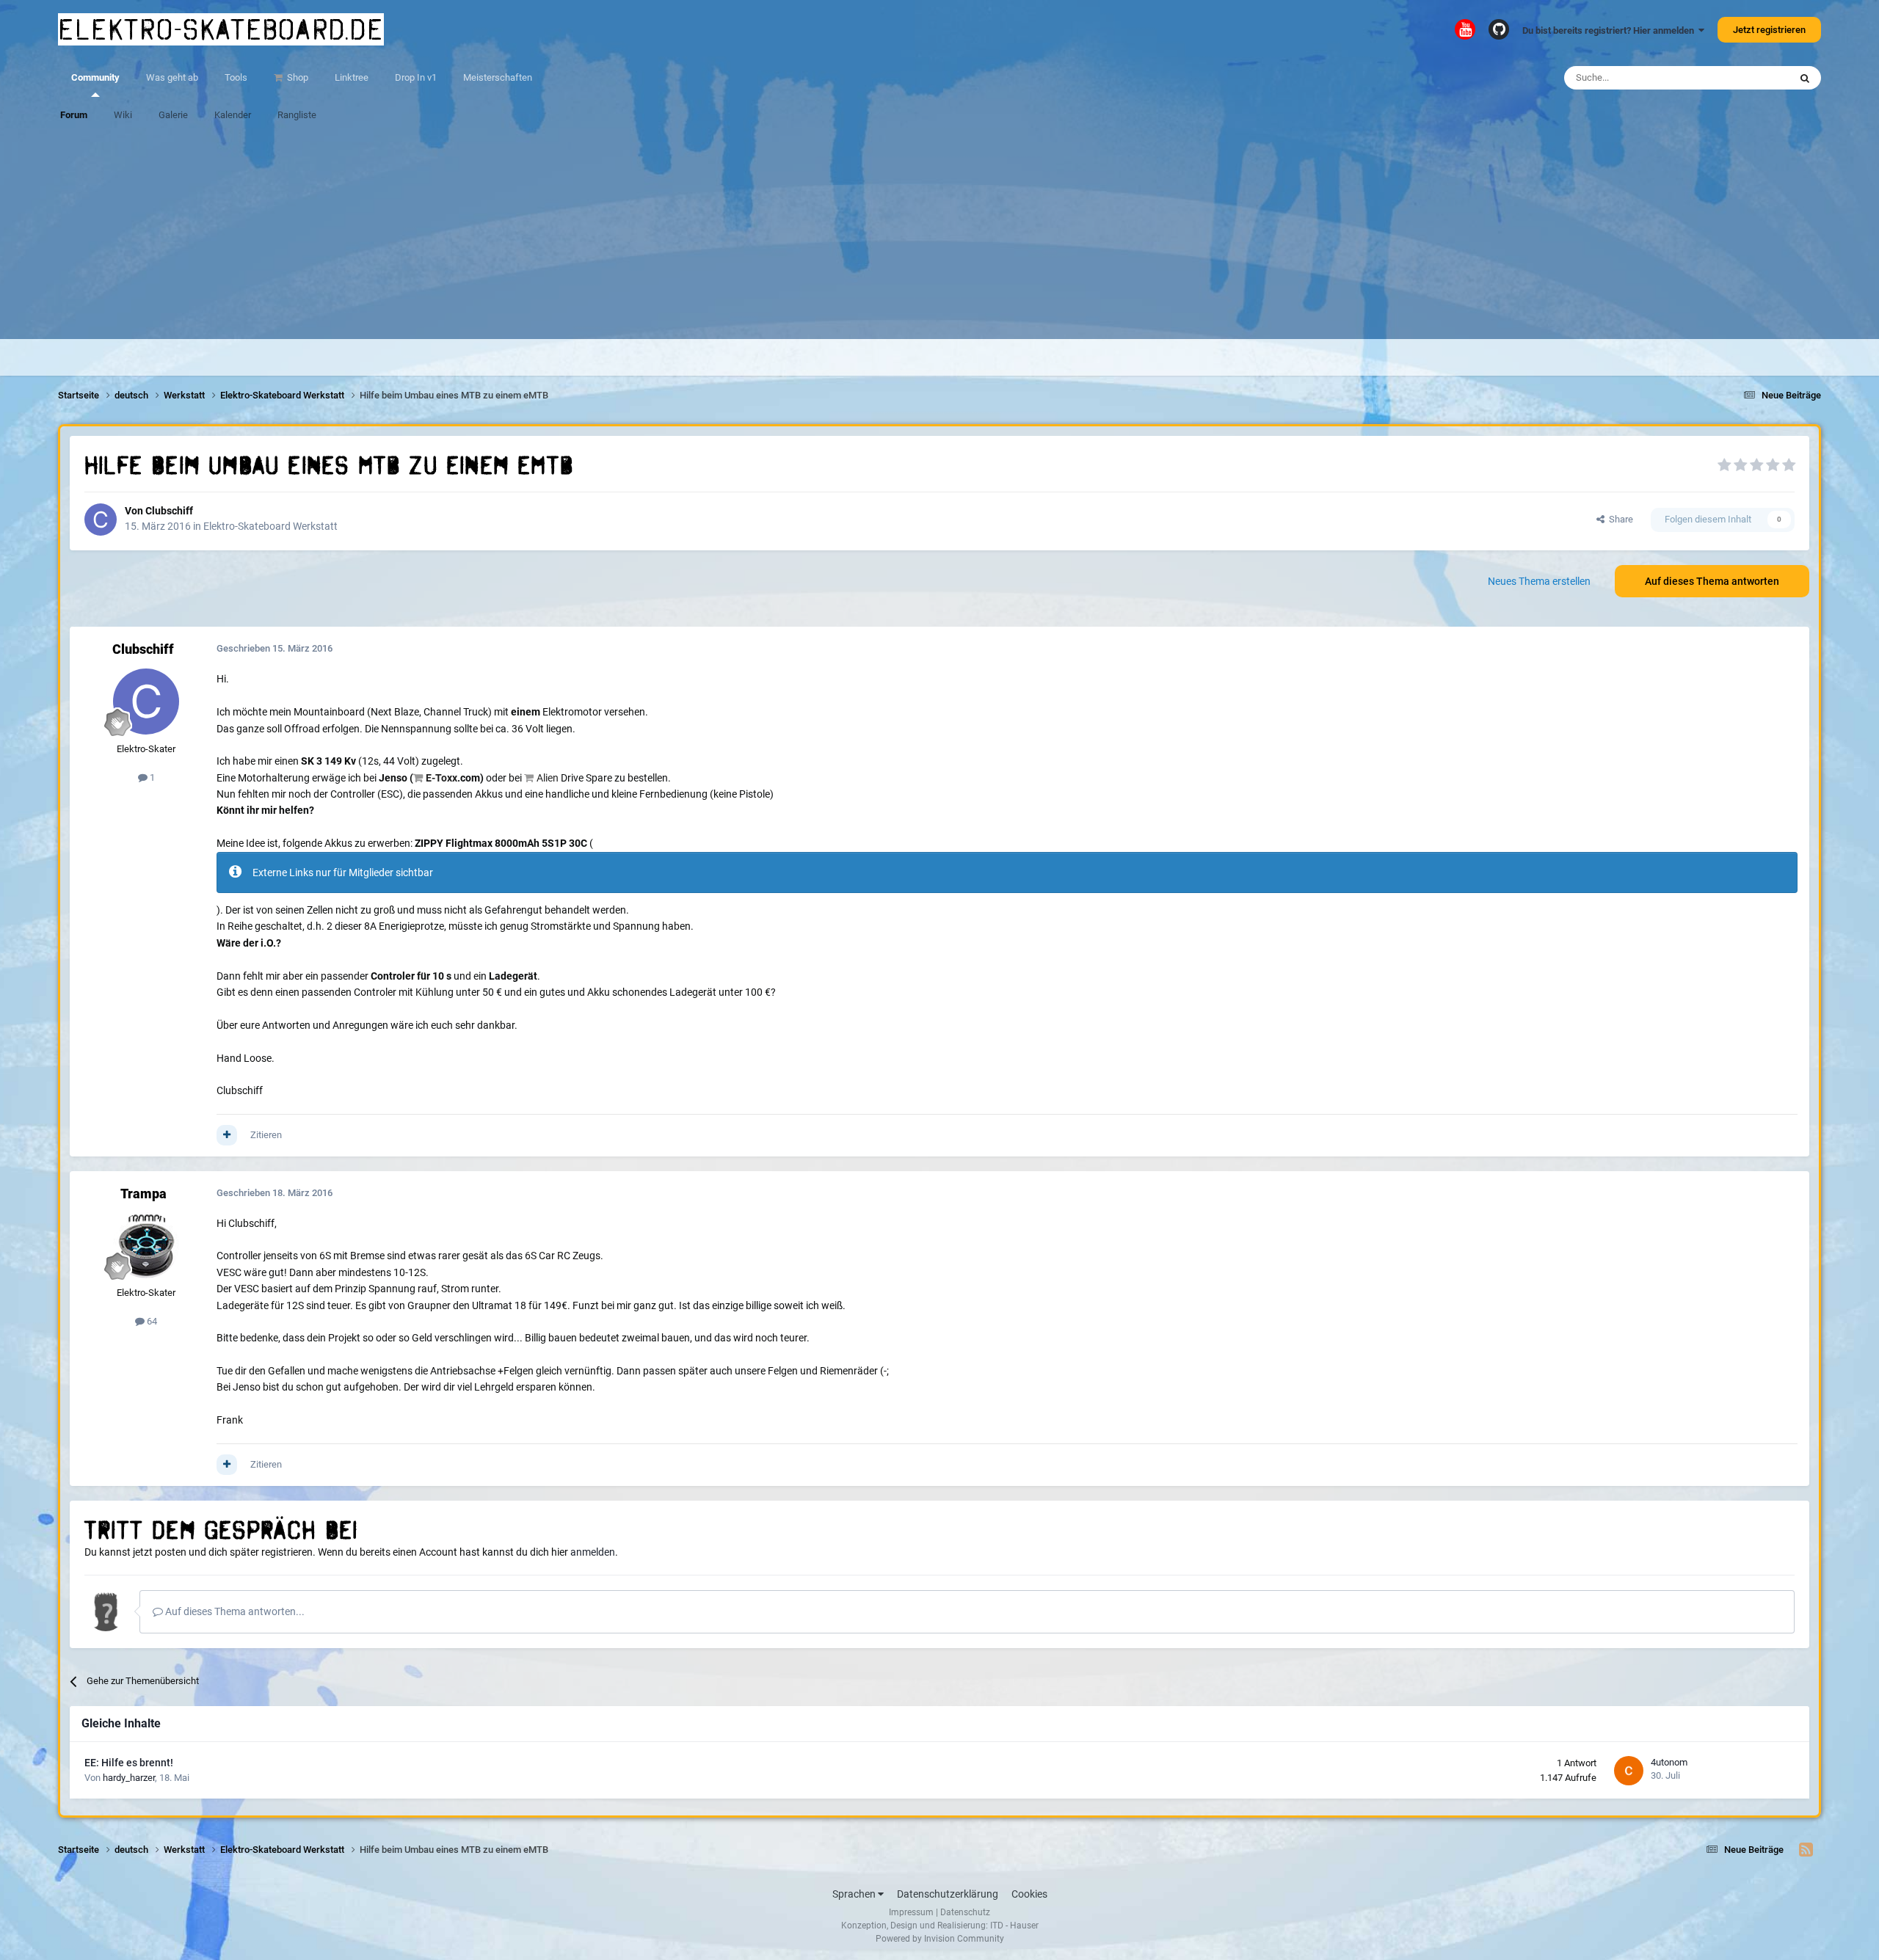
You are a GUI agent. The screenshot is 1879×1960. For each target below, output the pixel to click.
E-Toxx (441, 778)
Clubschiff (169, 511)
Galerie (173, 115)
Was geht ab (172, 77)
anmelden (593, 1552)
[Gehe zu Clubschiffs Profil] (101, 520)
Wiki (123, 115)
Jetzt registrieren (1769, 30)
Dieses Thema (1741, 78)
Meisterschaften (498, 77)
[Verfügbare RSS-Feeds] (1806, 1850)
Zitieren (266, 1135)
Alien (548, 778)
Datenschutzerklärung (948, 1894)
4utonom (1669, 1762)
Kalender (233, 115)
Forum (74, 115)
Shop (297, 77)
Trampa (143, 1194)
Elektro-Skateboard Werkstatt (270, 526)
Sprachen (855, 1894)
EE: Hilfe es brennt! (129, 1763)
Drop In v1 (416, 77)
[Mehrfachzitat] (227, 1135)
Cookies (1029, 1894)
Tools (236, 77)
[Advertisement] (939, 236)
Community (95, 77)
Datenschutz (965, 1912)
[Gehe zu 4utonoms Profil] (1629, 1771)
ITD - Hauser (1014, 1926)
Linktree (352, 77)
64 (151, 1321)
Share (1619, 519)
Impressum (911, 1912)
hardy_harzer (129, 1778)
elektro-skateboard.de (221, 29)
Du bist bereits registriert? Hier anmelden (1610, 30)
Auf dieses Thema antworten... (234, 1611)
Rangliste (297, 115)
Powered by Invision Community (940, 1939)
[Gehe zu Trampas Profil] (146, 1245)
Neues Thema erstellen (1539, 581)
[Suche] (1805, 78)
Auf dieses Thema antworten (1712, 581)
